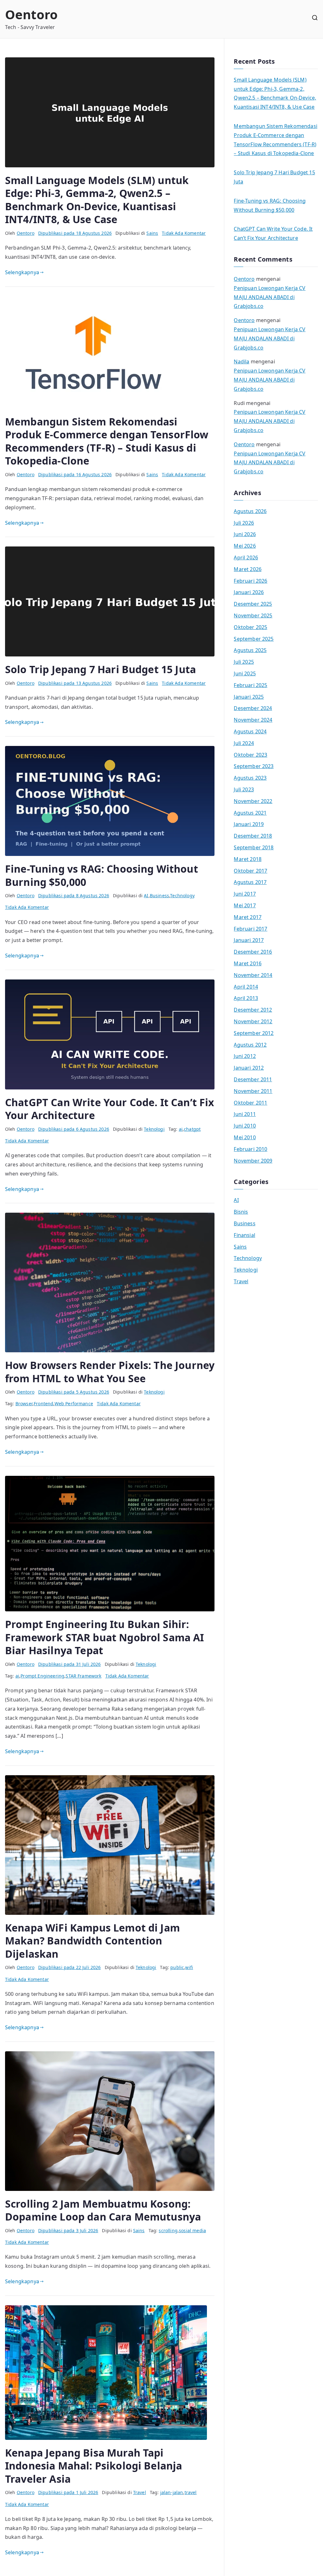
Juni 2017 (245, 894)
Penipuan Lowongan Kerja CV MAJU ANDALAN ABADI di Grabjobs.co (270, 297)
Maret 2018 (248, 859)
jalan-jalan (172, 2492)
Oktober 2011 (250, 1103)
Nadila (241, 361)
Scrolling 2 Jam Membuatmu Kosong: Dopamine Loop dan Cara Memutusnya (103, 2210)
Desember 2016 (253, 952)
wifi (189, 1967)
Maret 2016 (248, 963)
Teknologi (154, 1129)
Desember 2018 (253, 836)
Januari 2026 (249, 592)
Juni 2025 (245, 673)
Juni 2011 (245, 1114)
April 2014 (246, 987)
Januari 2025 (249, 697)
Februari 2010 (250, 1149)
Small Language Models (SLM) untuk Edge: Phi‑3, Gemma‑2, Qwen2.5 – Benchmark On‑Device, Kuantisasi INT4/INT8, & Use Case (97, 200)
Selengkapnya (22, 272)
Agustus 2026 (250, 511)
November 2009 (253, 1161)
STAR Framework (83, 1676)
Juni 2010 (245, 1126)
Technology (182, 895)
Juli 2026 (244, 523)
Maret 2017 (248, 917)
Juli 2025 (244, 662)
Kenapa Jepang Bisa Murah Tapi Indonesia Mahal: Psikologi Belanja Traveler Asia (94, 2466)
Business (159, 895)
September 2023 (254, 766)
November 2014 (253, 975)
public (177, 1967)
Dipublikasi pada (75, 233)
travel (191, 2492)
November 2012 (253, 1021)
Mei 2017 (245, 905)
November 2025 (253, 615)
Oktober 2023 (250, 755)
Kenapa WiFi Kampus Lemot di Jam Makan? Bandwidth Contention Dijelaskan (92, 1941)
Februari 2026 (250, 581)
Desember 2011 (253, 1079)
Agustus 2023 (250, 778)
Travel (140, 2492)
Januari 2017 (249, 940)
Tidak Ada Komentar (184, 233)
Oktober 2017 (250, 871)
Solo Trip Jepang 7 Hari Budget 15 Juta (100, 669)
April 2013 (246, 998)
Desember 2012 (253, 1010)
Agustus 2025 (250, 650)
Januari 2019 (249, 824)
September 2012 (254, 1033)
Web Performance (74, 1404)
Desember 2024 (253, 708)
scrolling (168, 2230)
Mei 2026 (245, 546)
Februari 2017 (250, 929)
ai (181, 1129)
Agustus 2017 (250, 882)
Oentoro (31, 14)
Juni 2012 (245, 1056)
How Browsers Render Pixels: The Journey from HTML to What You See (110, 1372)
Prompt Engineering (42, 1676)
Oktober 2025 (250, 627)
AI (146, 895)
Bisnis (241, 1212)
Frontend (44, 1404)
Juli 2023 (244, 789)
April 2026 (246, 557)
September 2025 (254, 639)
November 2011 (253, 1091)
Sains (152, 233)
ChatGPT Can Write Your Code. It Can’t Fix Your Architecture (110, 1109)
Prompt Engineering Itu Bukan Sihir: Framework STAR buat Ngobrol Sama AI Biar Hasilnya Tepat (105, 1637)
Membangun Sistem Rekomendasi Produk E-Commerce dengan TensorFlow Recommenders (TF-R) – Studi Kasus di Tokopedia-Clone (107, 441)
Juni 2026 (245, 534)
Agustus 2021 (250, 813)
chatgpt (192, 1129)
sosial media (192, 2230)
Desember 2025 (253, 604)
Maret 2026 (248, 569)
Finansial (244, 1235)
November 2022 (253, 801)
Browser (24, 1404)
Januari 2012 (249, 1068)
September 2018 (254, 847)
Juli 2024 (244, 743)
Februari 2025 (250, 685)
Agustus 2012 (250, 1045)
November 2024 (253, 720)
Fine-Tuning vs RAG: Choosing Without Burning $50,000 (102, 875)
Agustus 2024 (250, 731)
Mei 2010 (245, 1137)
